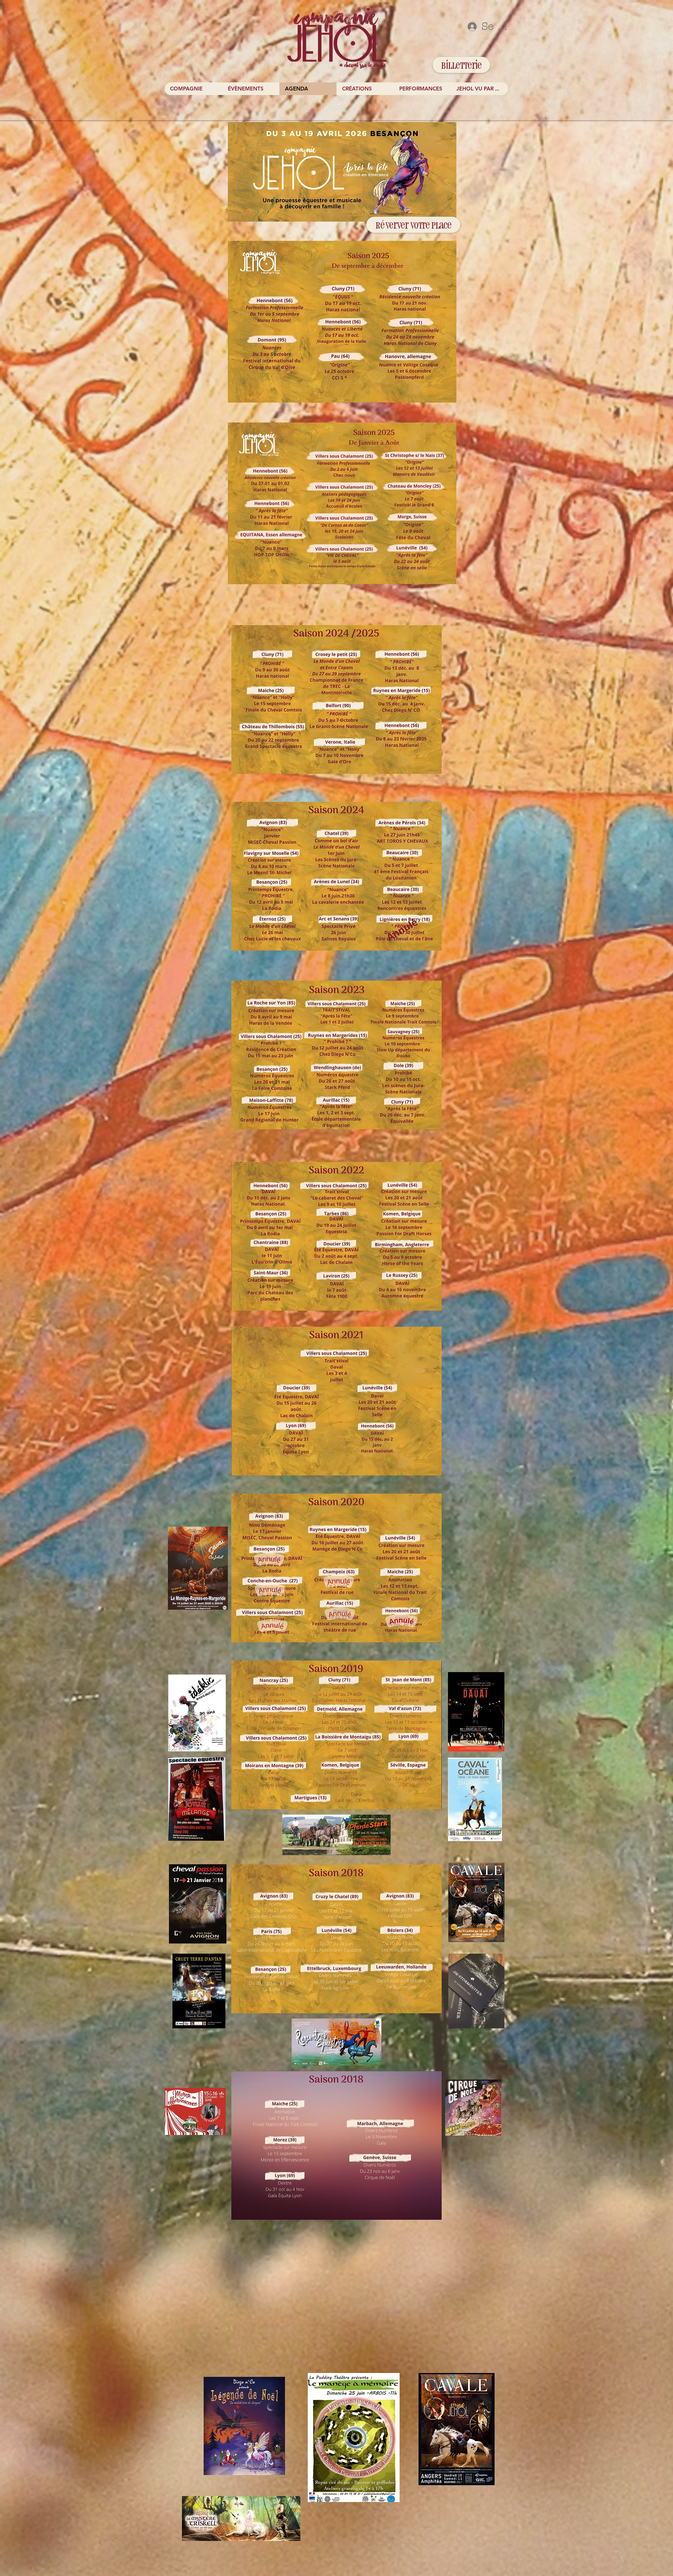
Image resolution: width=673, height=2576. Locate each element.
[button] (251, 89)
